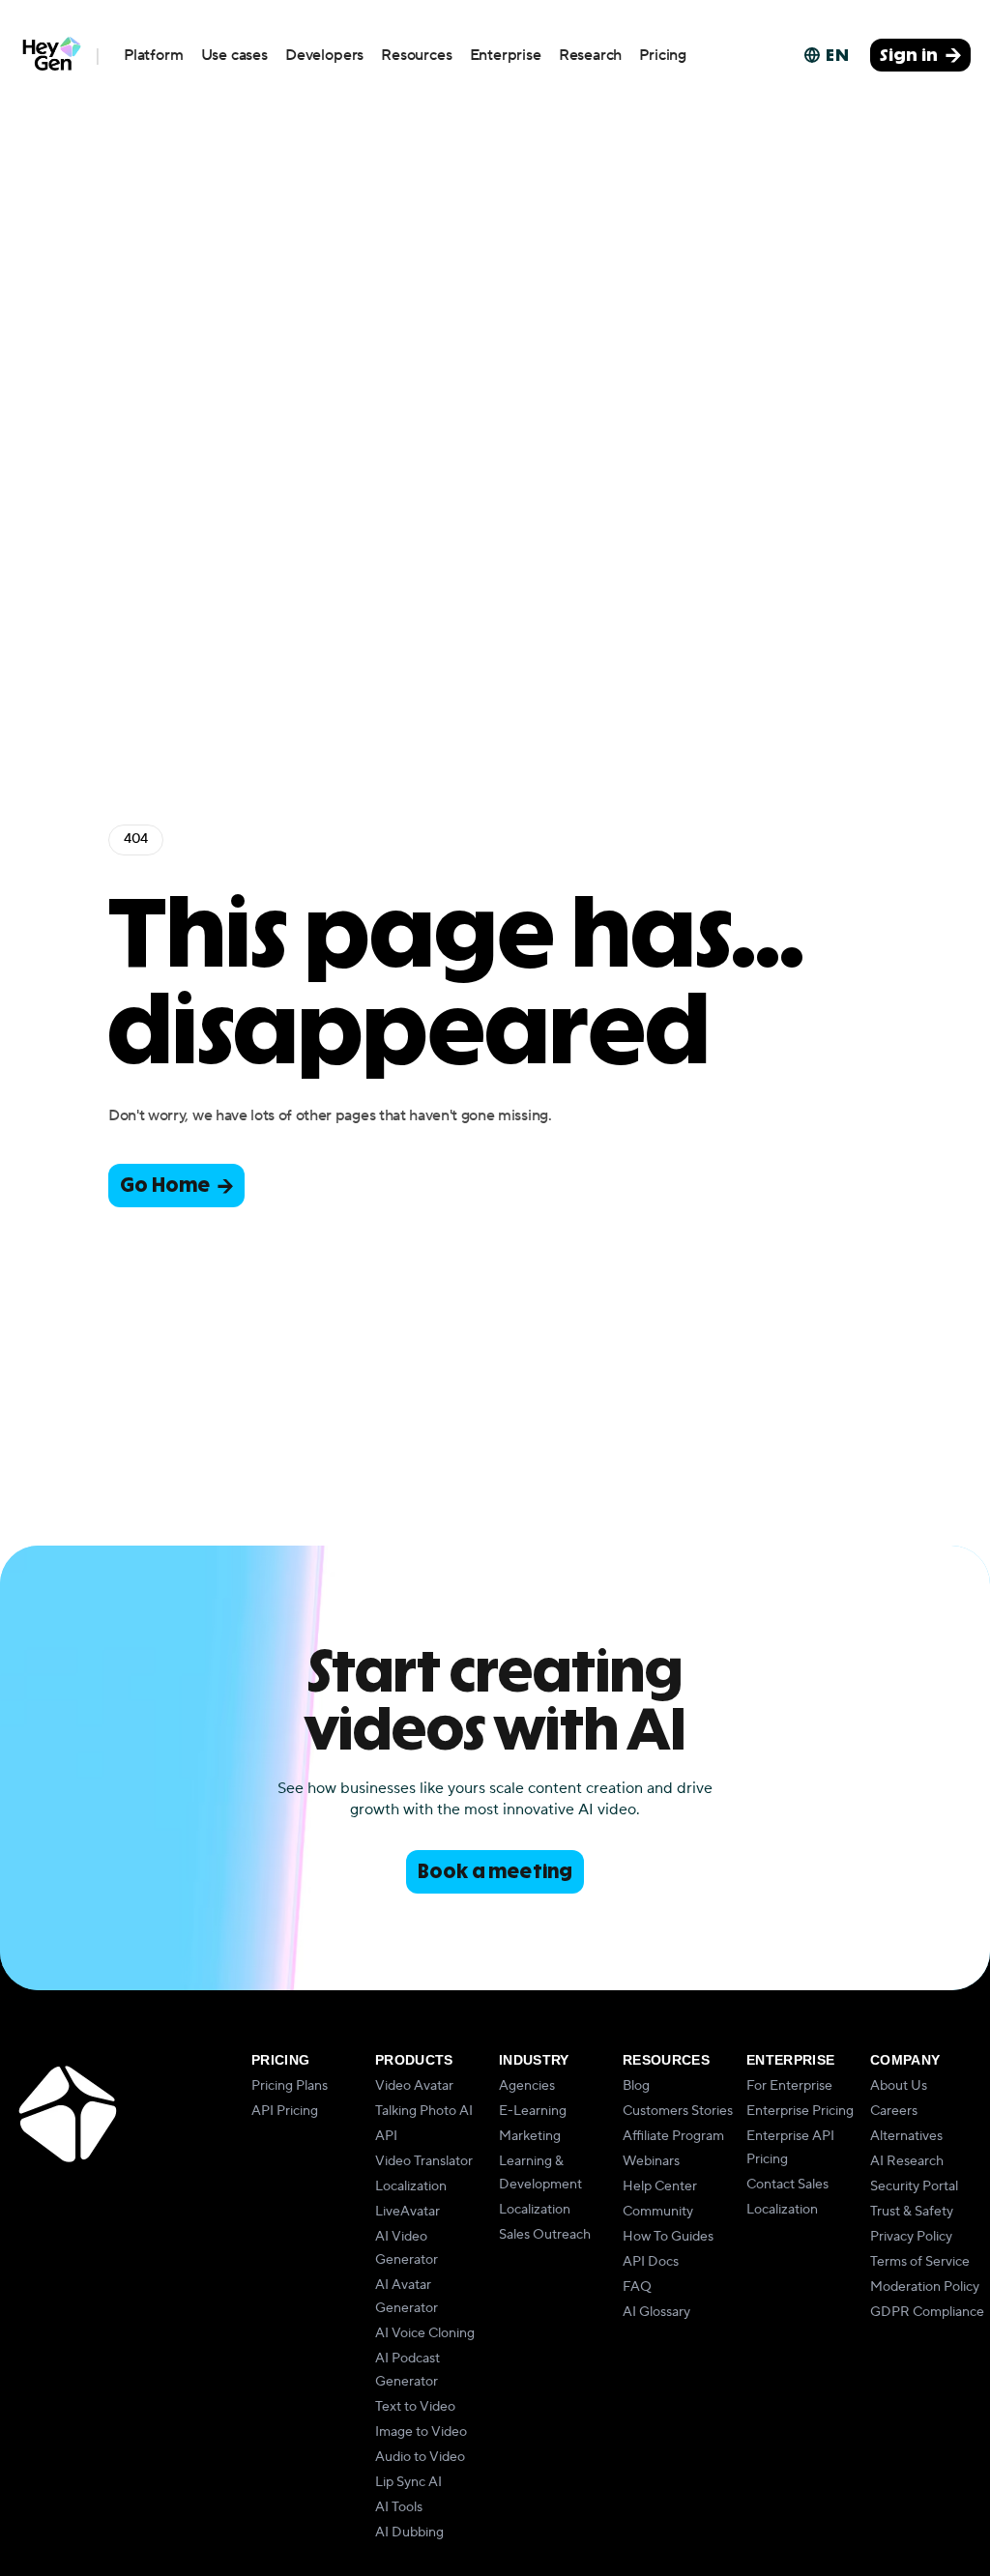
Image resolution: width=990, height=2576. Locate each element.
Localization (411, 2186)
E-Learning (533, 2111)
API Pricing (285, 2111)
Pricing (663, 55)
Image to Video (421, 2432)
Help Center (660, 2186)
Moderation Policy (925, 2287)
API (386, 2136)
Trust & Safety (912, 2212)
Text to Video (415, 2407)
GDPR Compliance (927, 2312)
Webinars (651, 2161)
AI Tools (399, 2507)
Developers (324, 55)
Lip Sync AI (408, 2482)
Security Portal (914, 2186)
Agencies (527, 2086)
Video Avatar (414, 2086)
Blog (636, 2086)
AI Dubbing (409, 2533)
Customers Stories (678, 2111)
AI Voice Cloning (425, 2333)
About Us (899, 2086)
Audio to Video (420, 2457)
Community (658, 2212)
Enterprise (506, 55)
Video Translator (424, 2161)
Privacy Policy (911, 2237)
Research (591, 55)
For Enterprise (789, 2086)
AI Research (907, 2161)
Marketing (530, 2136)
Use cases (234, 55)
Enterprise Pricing (800, 2111)
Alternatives (906, 2136)
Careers (894, 2111)
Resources (416, 55)
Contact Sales (787, 2185)
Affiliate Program (673, 2136)
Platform (154, 55)
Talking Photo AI (424, 2111)
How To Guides (668, 2237)
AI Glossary (656, 2312)
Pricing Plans (290, 2086)
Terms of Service (920, 2262)
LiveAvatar (408, 2212)
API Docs (651, 2262)
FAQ (637, 2287)
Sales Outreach (545, 2235)
